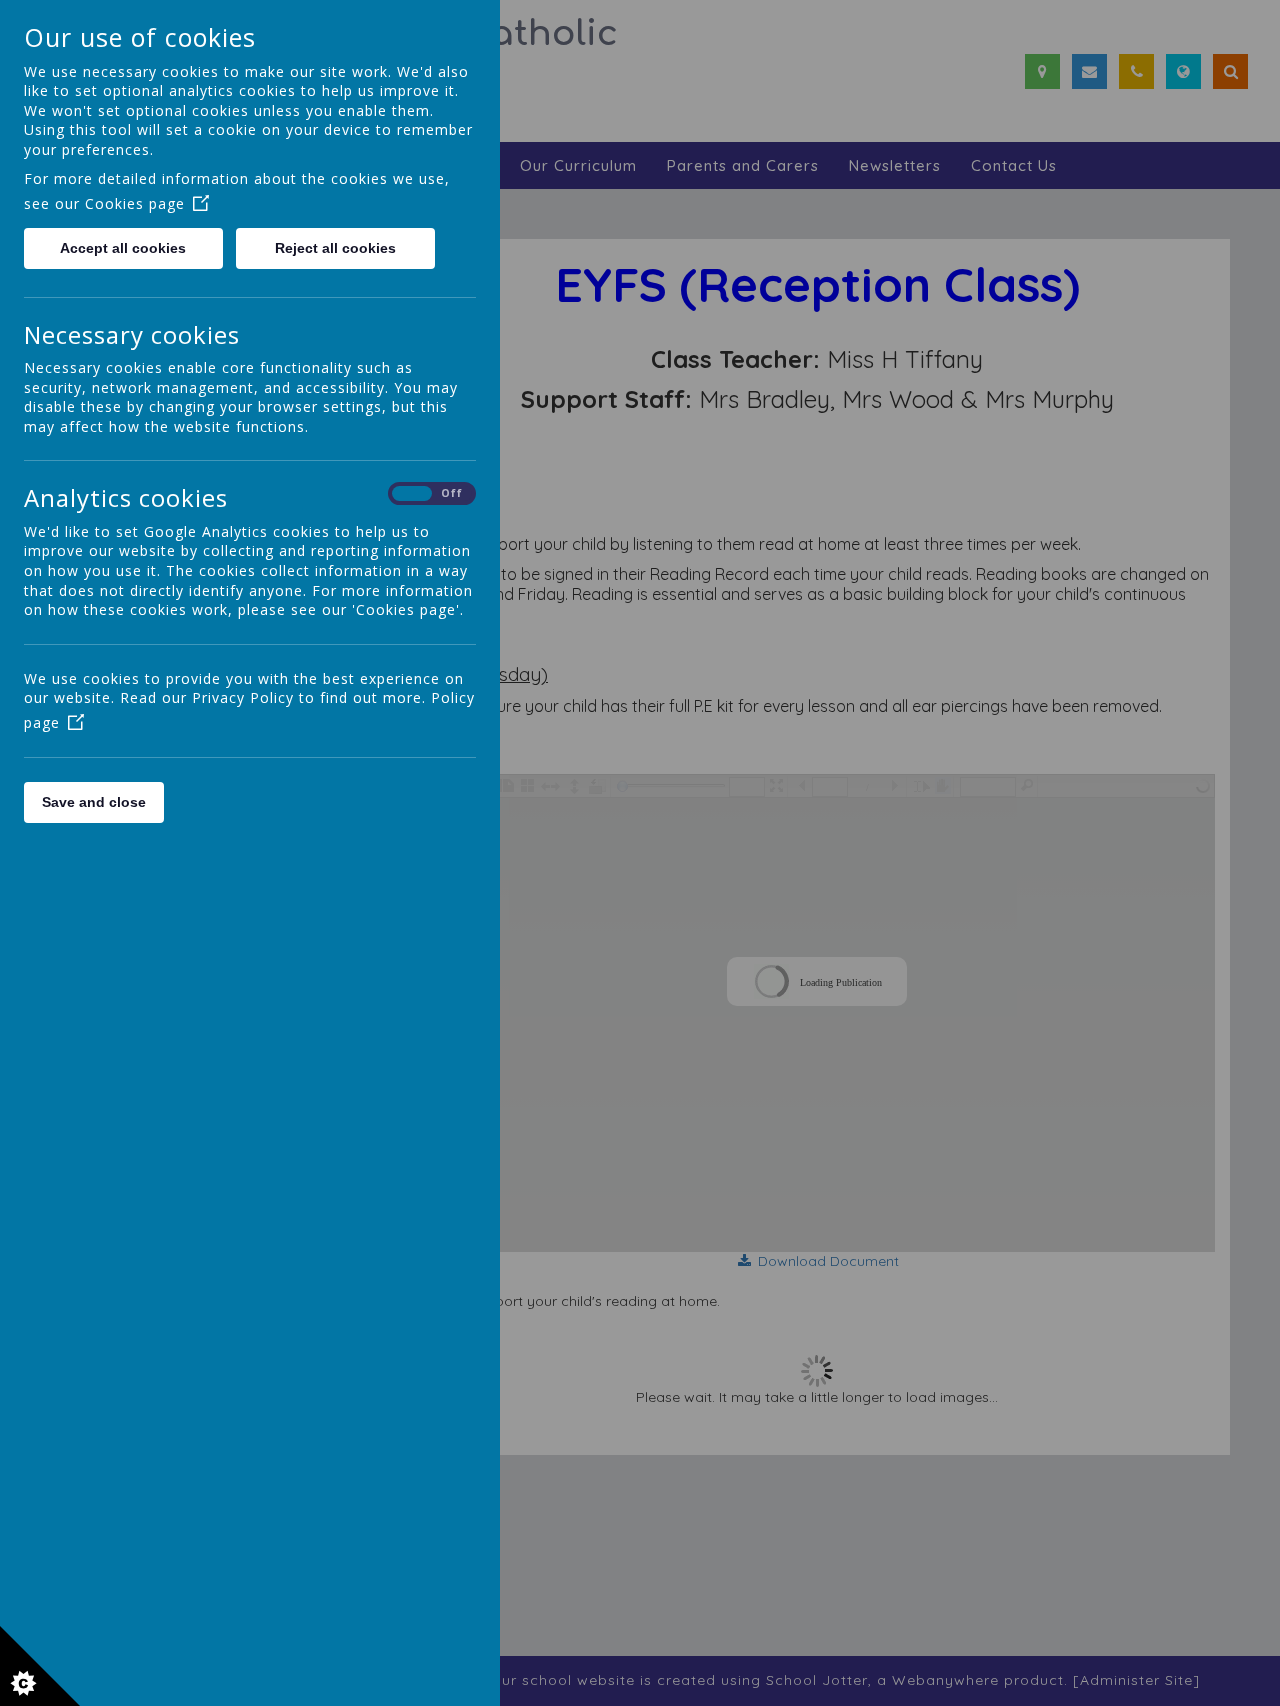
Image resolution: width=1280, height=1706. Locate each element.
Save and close (94, 802)
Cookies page (135, 203)
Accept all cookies (123, 248)
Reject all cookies (335, 248)
